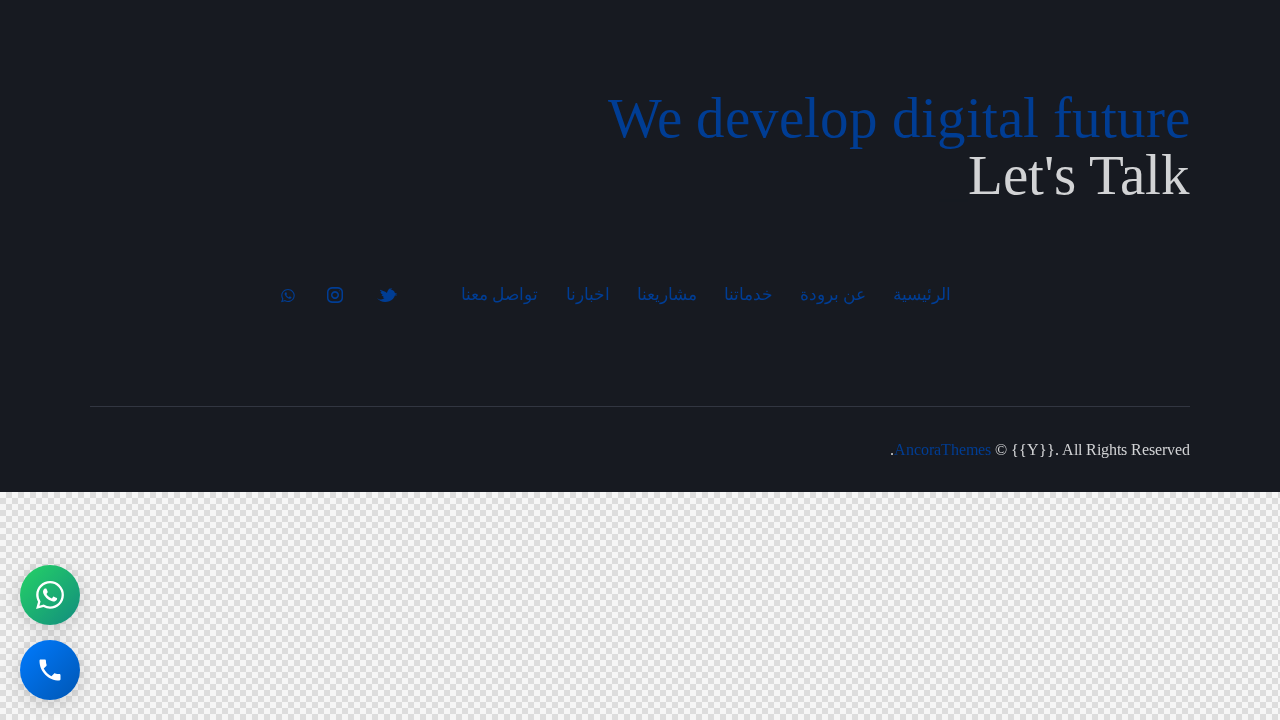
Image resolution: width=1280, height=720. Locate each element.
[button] (50, 595)
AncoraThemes (942, 449)
